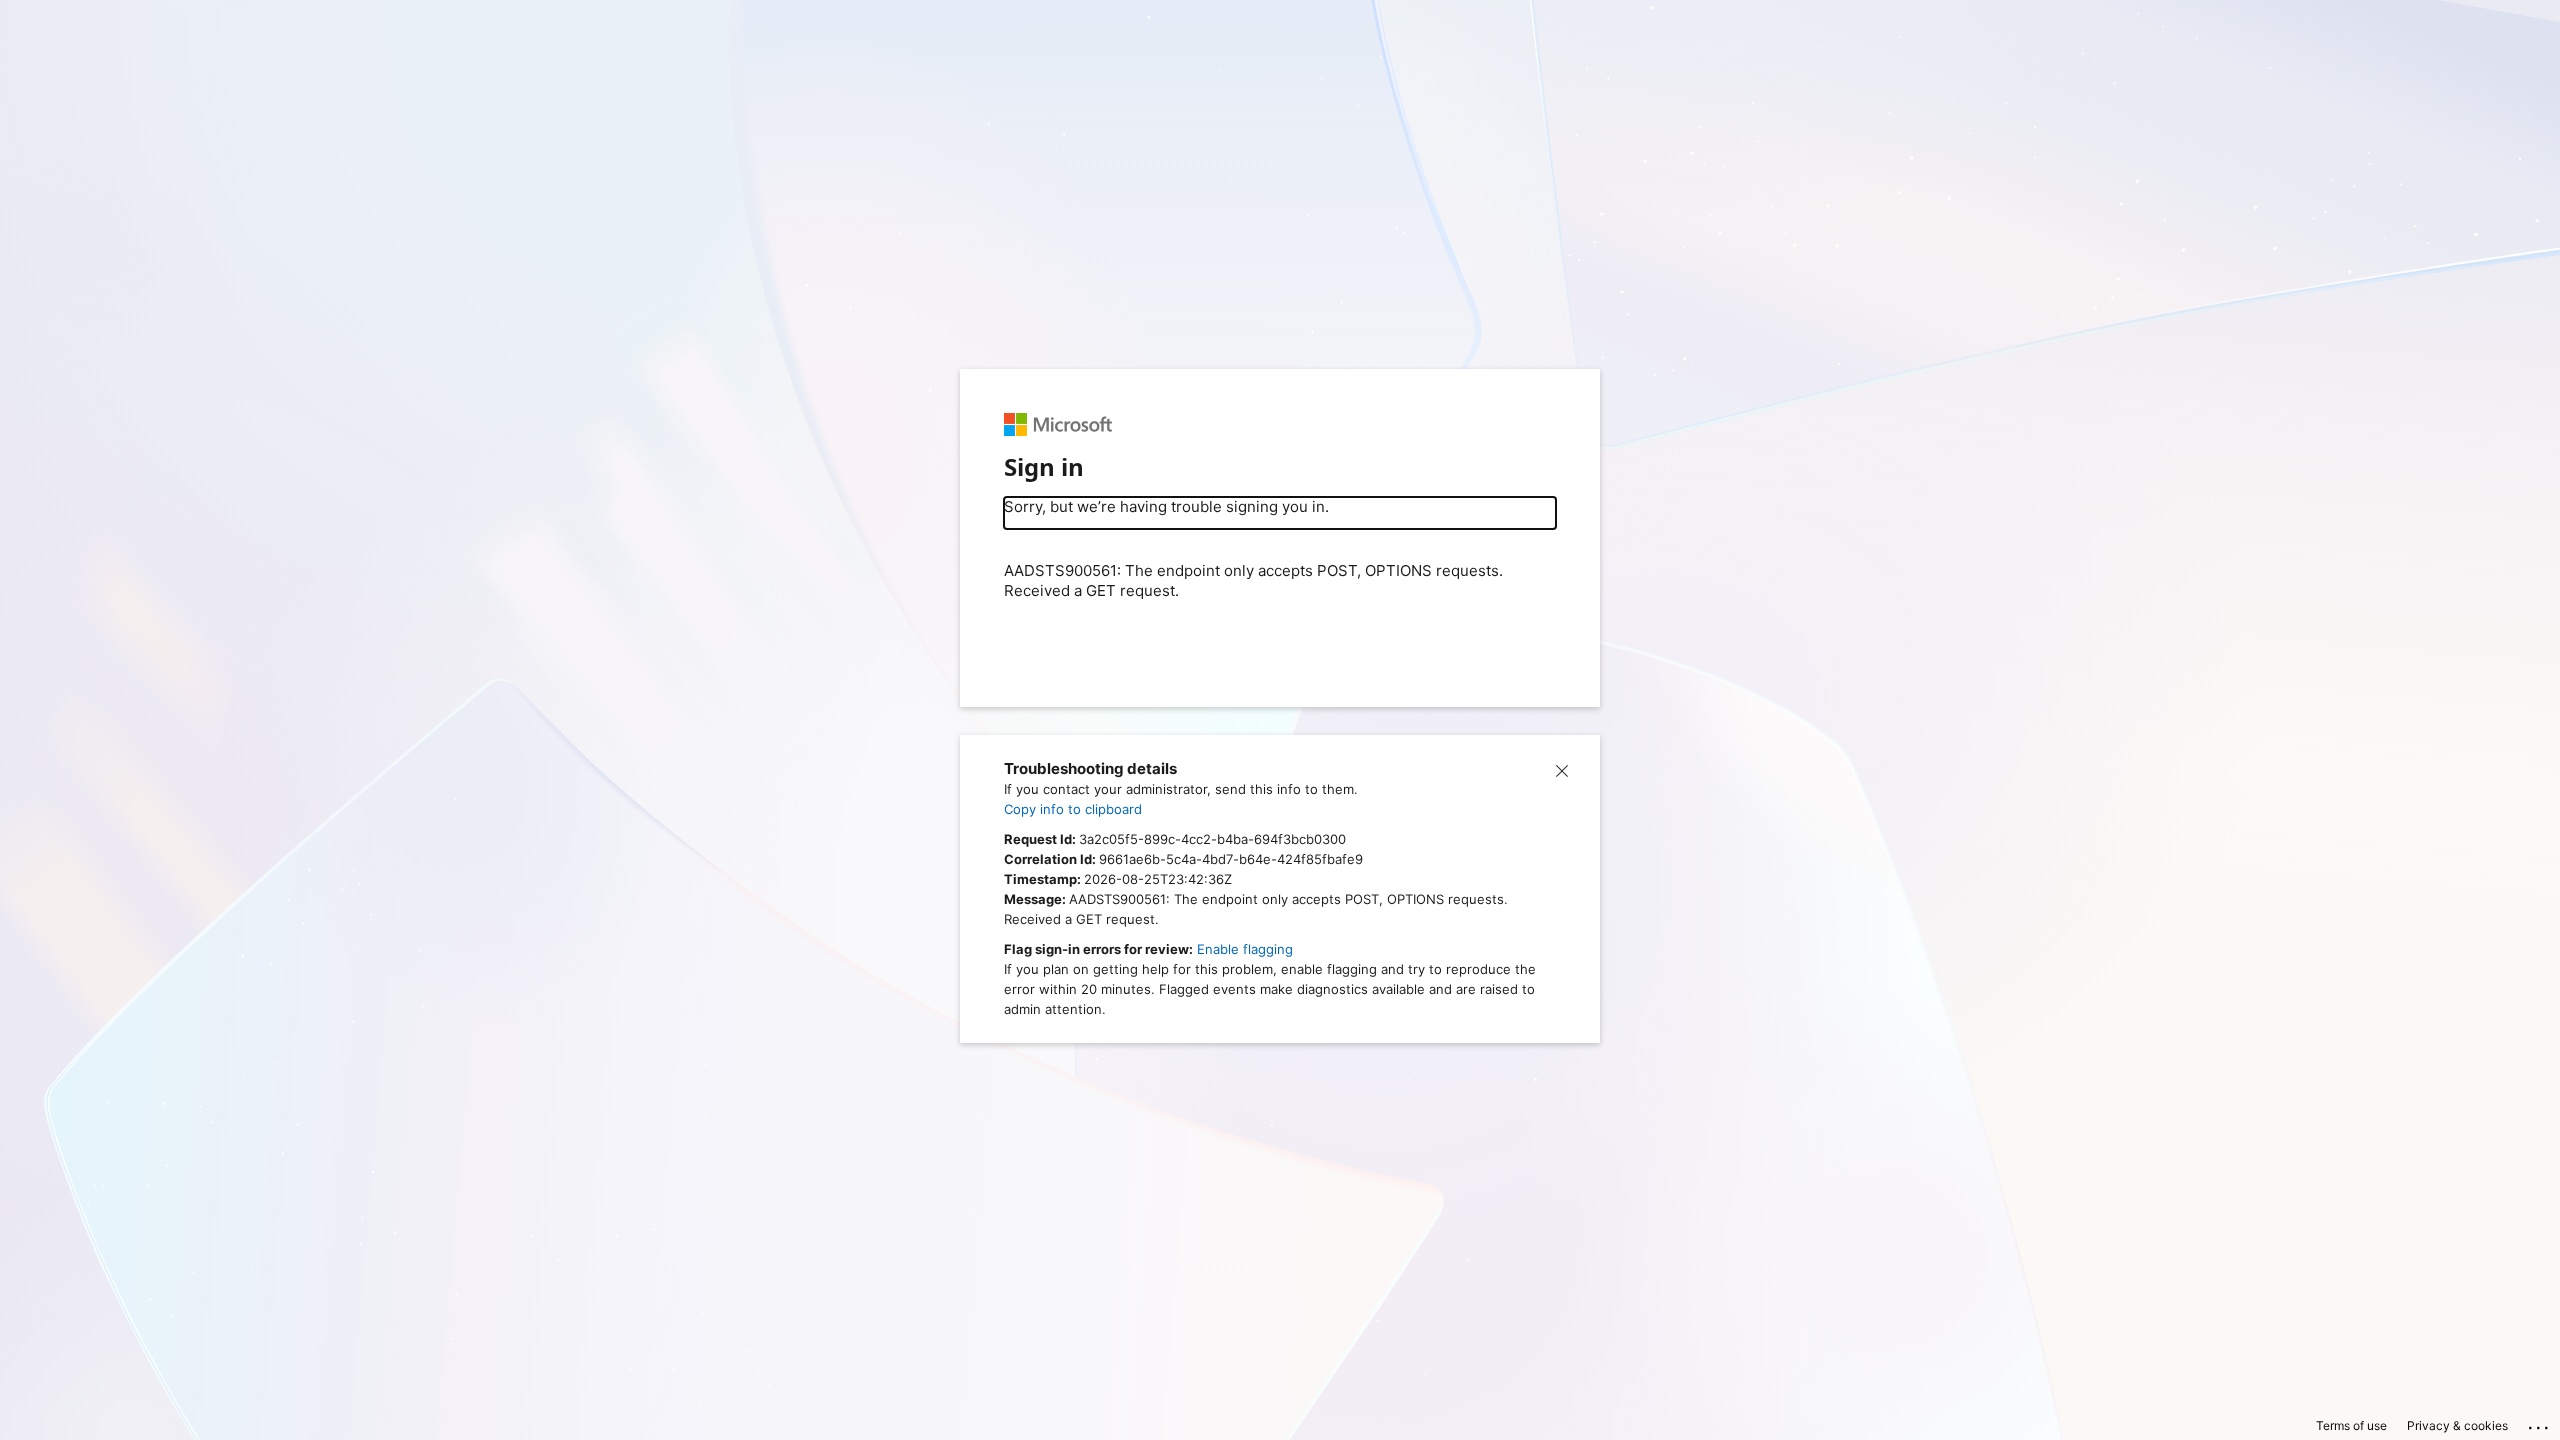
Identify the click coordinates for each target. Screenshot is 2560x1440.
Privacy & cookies (2457, 1425)
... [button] (2540, 1423)
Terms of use (2351, 1425)
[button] (1562, 769)
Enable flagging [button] (1245, 949)
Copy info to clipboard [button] (1073, 809)
